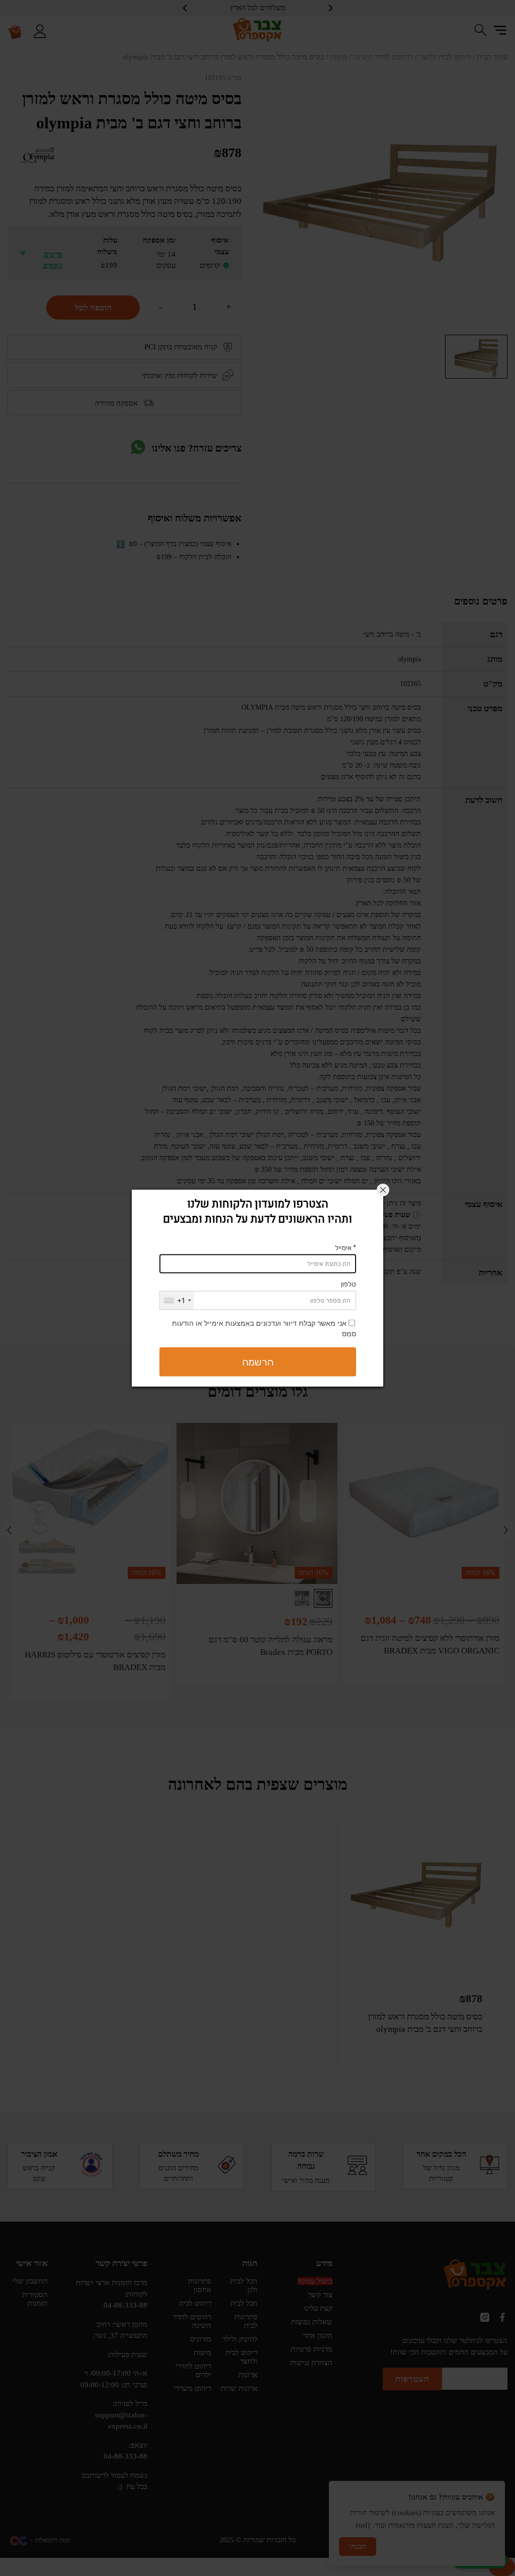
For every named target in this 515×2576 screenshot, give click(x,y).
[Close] (383, 1190)
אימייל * (346, 1247)
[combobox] (177, 1300)
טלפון (349, 1284)
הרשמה (258, 1361)
